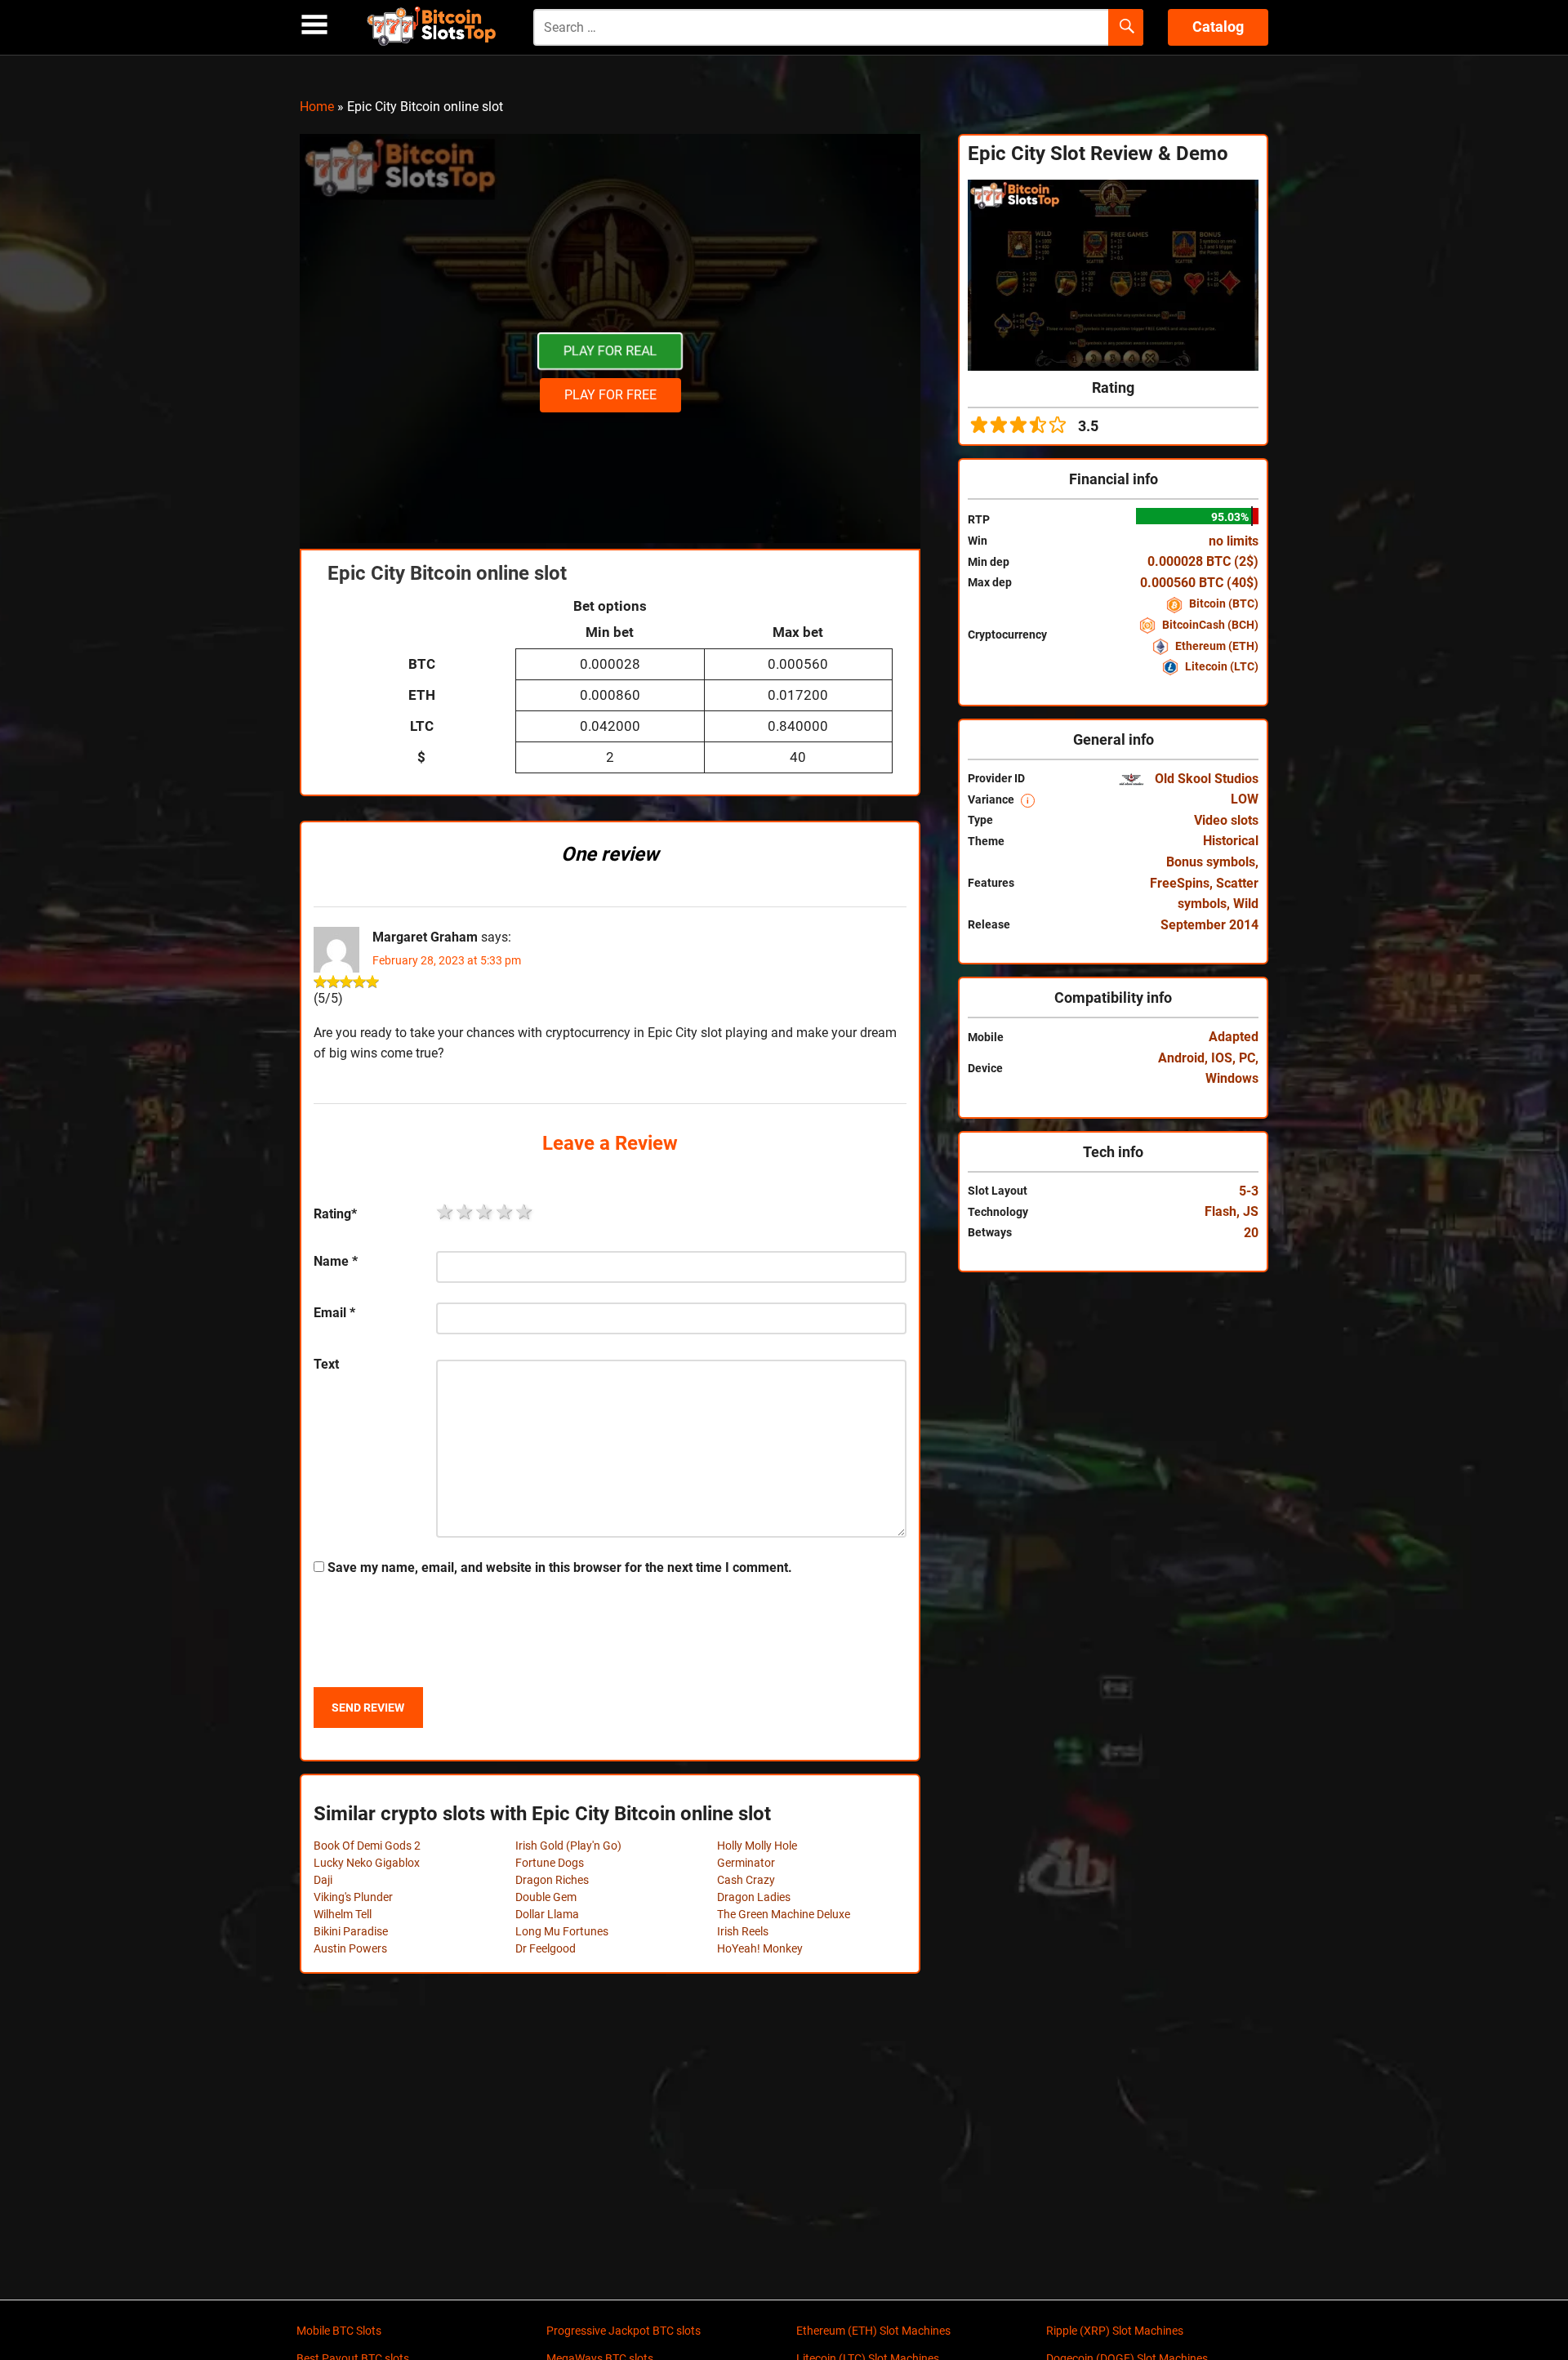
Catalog (1218, 27)
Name (336, 1261)
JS (1251, 1211)
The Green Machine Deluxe (784, 1914)
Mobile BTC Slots (339, 2331)
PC (1247, 1058)
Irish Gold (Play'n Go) (568, 1846)
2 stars (465, 1212)
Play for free (610, 395)
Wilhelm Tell (343, 1914)
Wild (1246, 904)
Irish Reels (743, 1931)
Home (317, 107)
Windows (1232, 1078)
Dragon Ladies (754, 1897)
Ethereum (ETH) (1216, 646)
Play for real (610, 351)
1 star (446, 1212)
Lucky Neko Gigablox (367, 1863)
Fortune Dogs (550, 1863)
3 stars (485, 1212)
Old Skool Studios (1205, 779)
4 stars (506, 1212)
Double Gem (546, 1897)
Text (326, 1364)
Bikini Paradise (351, 1931)
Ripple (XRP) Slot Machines (1115, 2331)
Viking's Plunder (353, 1897)
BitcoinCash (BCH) (1209, 625)
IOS (1222, 1058)
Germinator (746, 1863)
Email (334, 1313)
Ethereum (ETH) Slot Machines (873, 2331)
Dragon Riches (552, 1880)
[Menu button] (314, 25)
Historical (1231, 841)
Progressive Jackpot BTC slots (624, 2331)
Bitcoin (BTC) (1223, 603)
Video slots (1226, 820)
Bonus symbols (1211, 862)
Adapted (1234, 1037)
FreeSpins (1180, 883)
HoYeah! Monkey (760, 1948)
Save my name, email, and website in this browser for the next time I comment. (560, 1567)
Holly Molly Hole (757, 1846)
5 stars (525, 1212)
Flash (1221, 1211)
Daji (323, 1880)
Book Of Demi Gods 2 (367, 1846)
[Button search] (1126, 28)
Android (1181, 1058)
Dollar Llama (547, 1914)
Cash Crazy (746, 1880)
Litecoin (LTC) (1221, 666)
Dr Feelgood (546, 1948)
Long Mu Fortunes (562, 1931)
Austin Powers (350, 1948)
